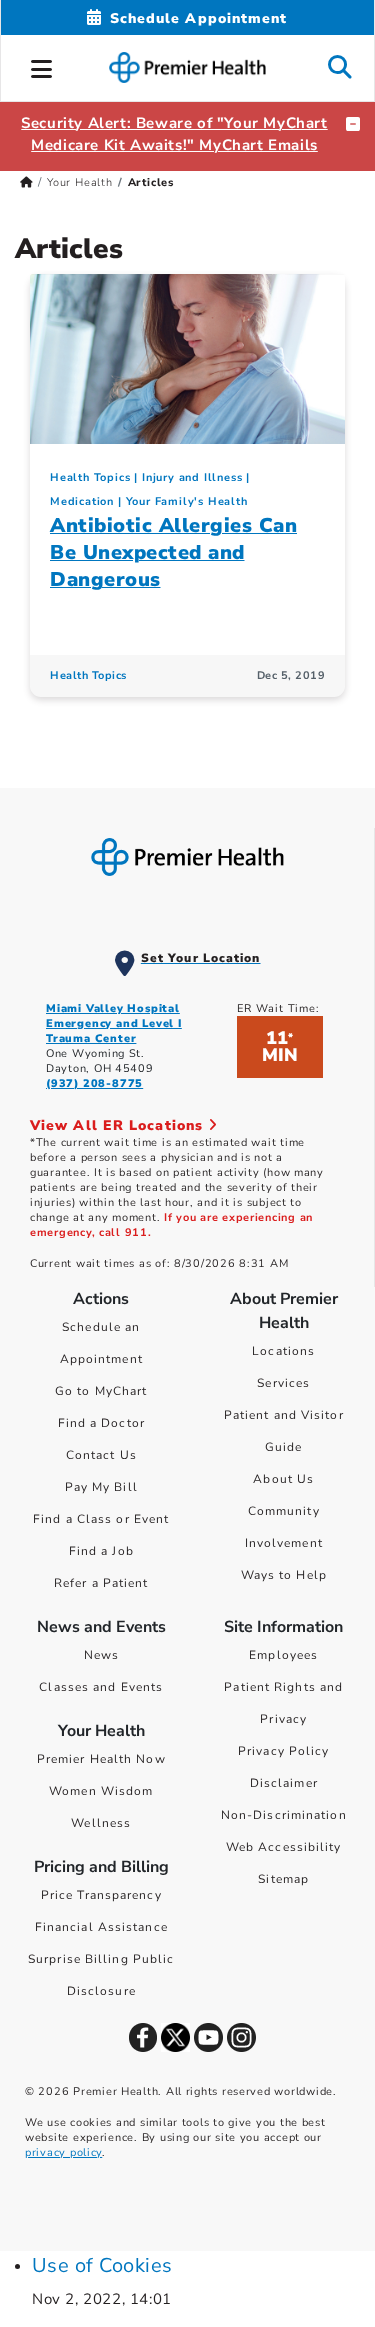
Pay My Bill (101, 1487)
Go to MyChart (101, 1391)
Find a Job (101, 1551)
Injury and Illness (192, 477)
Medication (82, 501)
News (101, 1655)
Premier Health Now (101, 1759)
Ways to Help (284, 1575)
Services (283, 1383)
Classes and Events (101, 1687)
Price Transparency (101, 1895)
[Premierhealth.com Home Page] (26, 182)
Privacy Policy (283, 1751)
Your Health (80, 182)
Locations (283, 1351)
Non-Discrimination (284, 1815)
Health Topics (90, 477)
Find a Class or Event (101, 1519)
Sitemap (283, 1879)
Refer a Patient (101, 1583)
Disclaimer (284, 1783)
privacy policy (63, 2152)
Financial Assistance (101, 1927)
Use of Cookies (102, 2265)
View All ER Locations (119, 1125)
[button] (42, 66)
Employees (283, 1655)
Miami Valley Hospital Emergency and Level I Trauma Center (114, 1023)
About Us (283, 1479)
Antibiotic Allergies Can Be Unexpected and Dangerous (173, 552)
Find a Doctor (101, 1423)
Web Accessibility (284, 1847)
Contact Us (101, 1455)
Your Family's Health (187, 501)
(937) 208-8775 (94, 1083)
